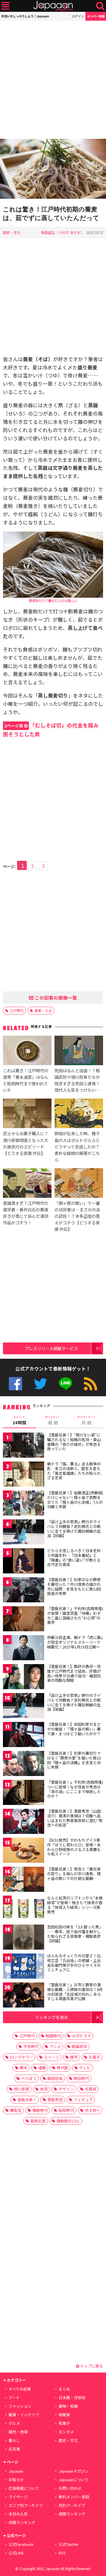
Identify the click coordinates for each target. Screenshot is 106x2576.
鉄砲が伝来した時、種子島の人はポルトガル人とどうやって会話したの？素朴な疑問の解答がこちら (77, 1146)
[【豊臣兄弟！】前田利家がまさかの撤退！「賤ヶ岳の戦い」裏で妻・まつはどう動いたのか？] (24, 1735)
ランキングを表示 (52, 2017)
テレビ (85, 2068)
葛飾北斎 (38, 2121)
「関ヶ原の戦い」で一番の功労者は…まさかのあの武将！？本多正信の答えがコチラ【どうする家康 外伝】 (77, 1216)
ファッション (20, 2406)
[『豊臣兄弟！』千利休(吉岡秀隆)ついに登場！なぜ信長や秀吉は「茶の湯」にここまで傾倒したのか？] (24, 1793)
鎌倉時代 (40, 2110)
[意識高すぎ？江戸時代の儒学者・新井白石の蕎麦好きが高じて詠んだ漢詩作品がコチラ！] (27, 1184)
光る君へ (92, 2110)
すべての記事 (20, 2389)
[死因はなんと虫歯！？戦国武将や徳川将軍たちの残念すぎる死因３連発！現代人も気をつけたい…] (79, 1051)
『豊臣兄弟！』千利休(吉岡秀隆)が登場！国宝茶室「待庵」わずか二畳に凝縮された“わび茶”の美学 (75, 1615)
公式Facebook (15, 1384)
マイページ (18, 2497)
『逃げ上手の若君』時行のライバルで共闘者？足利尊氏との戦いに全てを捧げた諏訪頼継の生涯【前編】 (74, 1529)
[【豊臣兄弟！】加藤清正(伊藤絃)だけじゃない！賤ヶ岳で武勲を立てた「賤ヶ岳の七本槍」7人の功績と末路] (24, 1504)
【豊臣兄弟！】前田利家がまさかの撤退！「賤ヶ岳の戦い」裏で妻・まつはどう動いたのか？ (74, 1729)
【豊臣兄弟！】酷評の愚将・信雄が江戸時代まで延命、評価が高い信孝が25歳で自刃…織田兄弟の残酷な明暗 (74, 1673)
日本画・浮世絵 (72, 2397)
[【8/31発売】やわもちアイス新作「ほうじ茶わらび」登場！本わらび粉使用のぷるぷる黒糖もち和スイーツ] (24, 1851)
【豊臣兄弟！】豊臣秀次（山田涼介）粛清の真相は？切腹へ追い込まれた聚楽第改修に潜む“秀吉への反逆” (75, 1818)
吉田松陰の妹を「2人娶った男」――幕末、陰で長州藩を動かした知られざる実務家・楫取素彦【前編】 (75, 1934)
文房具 (91, 2089)
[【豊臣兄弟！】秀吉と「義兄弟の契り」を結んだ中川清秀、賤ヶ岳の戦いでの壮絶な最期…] (24, 1880)
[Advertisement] (53, 80)
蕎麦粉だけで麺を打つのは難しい (53, 600)
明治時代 (81, 2078)
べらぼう (29, 2078)
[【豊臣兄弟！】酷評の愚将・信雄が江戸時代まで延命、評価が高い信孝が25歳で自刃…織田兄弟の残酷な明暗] (24, 1678)
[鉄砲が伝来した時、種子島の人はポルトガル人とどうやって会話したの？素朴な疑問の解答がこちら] (79, 1114)
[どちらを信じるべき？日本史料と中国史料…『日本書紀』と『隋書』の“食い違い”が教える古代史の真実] (24, 1562)
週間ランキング (72, 2514)
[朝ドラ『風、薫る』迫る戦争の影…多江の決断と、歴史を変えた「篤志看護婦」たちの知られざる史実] (24, 1475)
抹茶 (44, 2089)
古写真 (14, 2449)
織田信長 (55, 2078)
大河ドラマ (81, 2036)
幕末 (24, 2068)
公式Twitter (40, 1384)
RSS (91, 1384)
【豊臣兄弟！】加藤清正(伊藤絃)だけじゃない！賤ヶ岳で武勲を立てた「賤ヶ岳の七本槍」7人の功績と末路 (75, 1500)
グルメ (14, 2423)
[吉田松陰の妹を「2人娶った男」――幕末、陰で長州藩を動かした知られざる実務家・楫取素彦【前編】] (24, 1938)
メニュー (5, 6)
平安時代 (31, 2046)
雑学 (74, 2057)
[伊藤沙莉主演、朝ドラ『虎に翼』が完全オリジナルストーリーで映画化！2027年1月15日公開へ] (24, 1649)
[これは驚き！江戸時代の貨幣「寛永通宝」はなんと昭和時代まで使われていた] (27, 1051)
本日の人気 (18, 2514)
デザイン (66, 2089)
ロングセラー (21, 2057)
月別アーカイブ (72, 2505)
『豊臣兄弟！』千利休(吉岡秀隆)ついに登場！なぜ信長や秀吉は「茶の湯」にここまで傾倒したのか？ (75, 1789)
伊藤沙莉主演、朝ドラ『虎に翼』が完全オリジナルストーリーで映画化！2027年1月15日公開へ (75, 1642)
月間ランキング (22, 2522)
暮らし (14, 2440)
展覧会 (16, 2110)
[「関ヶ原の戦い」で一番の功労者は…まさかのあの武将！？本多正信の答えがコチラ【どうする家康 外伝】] (79, 1184)
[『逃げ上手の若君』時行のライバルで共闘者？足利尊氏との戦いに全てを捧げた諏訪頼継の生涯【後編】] (24, 1706)
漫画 (42, 2068)
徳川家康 (21, 2089)
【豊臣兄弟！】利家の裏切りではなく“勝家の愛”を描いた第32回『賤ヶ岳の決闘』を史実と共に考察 (74, 1760)
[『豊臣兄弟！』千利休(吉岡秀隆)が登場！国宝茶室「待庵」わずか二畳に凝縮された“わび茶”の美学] (24, 1620)
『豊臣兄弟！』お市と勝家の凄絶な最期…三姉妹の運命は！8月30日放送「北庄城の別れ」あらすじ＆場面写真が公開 (75, 1992)
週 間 (53, 1420)
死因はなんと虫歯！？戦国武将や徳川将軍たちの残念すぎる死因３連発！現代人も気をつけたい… (77, 1080)
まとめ (64, 2389)
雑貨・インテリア (24, 2415)
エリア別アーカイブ (26, 2505)
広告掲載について (24, 2488)
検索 (100, 6)
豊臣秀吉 (55, 2100)
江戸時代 (17, 1010)
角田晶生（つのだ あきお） (63, 232)
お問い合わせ (70, 2488)
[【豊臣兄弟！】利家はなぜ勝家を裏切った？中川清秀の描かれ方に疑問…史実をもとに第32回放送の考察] (24, 1591)
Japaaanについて (74, 2480)
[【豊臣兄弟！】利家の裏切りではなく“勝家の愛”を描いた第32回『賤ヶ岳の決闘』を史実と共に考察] (24, 1764)
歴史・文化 (12, 232)
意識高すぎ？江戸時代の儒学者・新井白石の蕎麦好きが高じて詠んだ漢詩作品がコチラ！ (26, 1213)
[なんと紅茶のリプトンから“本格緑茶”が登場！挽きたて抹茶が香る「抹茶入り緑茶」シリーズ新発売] (24, 1909)
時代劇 (63, 2068)
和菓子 (64, 2423)
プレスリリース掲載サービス (51, 1348)
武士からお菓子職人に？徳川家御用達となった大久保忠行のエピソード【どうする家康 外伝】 (26, 1143)
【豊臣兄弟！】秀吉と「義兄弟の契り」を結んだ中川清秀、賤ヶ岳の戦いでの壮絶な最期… (74, 1873)
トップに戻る (91, 2366)
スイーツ (52, 2057)
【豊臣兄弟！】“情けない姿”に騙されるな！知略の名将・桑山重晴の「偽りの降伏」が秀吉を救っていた (74, 1442)
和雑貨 (64, 2415)
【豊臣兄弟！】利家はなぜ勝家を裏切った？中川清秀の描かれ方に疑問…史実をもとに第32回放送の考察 (74, 1586)
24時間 (19, 1420)
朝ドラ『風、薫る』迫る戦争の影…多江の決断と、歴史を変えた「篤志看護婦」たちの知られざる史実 (74, 1471)
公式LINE (66, 1384)
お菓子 (94, 2057)
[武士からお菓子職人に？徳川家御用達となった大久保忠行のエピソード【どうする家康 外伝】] (27, 1114)
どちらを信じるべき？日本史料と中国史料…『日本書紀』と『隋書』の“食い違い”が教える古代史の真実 (74, 1557)
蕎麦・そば (43, 1010)
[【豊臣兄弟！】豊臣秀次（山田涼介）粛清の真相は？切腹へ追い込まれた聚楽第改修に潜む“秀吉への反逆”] (24, 1822)
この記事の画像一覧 (55, 998)
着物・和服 (68, 2406)
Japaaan (53, 6)
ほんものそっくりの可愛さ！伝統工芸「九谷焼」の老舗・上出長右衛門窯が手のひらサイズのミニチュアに (74, 1963)
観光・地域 (18, 2432)
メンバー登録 (96, 16)
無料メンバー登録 (74, 2497)
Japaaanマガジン (74, 2471)
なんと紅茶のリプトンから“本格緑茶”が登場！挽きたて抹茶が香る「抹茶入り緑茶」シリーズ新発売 (75, 1905)
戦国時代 (53, 2036)
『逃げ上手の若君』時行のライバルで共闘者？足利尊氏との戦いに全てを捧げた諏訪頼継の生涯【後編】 (74, 1702)
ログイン (78, 16)
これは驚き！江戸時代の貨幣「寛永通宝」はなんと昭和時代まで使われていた (26, 1080)
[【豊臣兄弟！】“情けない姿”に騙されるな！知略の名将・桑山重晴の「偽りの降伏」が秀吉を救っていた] (24, 1446)
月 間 (87, 1420)
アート (14, 2397)
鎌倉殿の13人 (68, 2121)
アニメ (55, 2046)
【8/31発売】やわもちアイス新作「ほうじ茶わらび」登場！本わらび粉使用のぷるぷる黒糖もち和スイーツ (74, 1847)
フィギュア (83, 2100)
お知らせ (16, 2480)
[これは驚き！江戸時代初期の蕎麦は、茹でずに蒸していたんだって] (53, 170)
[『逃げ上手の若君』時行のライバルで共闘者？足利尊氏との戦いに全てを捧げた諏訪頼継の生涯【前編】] (24, 1533)
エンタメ (66, 2432)
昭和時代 (66, 2110)
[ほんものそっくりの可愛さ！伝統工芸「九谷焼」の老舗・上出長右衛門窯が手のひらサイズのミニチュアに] (24, 1967)
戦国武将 (79, 2046)
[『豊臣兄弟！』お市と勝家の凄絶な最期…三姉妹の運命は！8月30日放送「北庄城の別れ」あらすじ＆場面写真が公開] (24, 1996)
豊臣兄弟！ (27, 2100)
